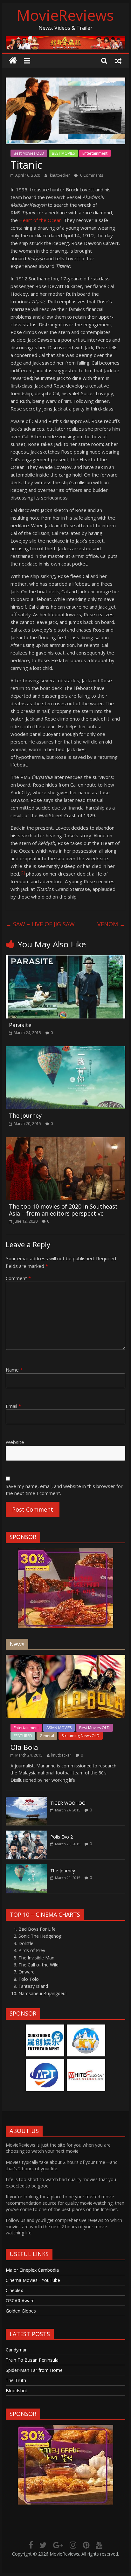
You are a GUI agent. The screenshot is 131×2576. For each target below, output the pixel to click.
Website (15, 1442)
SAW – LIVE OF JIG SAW (40, 924)
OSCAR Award (20, 2301)
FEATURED (23, 1736)
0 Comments (91, 175)
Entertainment (95, 153)
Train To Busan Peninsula (32, 2360)
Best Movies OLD (29, 153)
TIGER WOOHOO (68, 1803)
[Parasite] (65, 959)
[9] (23, 873)
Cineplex (14, 2290)
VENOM (111, 924)
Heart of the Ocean (40, 220)
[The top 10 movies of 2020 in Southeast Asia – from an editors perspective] (65, 1141)
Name (14, 1370)
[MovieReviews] (13, 61)
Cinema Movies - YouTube (33, 2280)
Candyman (17, 2350)
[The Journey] (65, 1050)
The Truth (16, 2380)
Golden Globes (21, 2311)
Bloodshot (17, 2391)
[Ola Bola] (65, 1658)
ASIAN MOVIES (59, 1728)
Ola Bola (24, 1747)
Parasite (20, 1025)
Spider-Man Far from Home (34, 2370)
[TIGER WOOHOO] (26, 1800)
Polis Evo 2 (62, 1837)
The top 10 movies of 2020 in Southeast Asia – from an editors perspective (63, 1210)
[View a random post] (118, 61)
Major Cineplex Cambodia (32, 2270)
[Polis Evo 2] (26, 1834)
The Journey (25, 1115)
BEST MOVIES (63, 153)
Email (13, 1406)
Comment (18, 1278)
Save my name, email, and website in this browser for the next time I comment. (64, 1490)
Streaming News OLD (81, 1736)
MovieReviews (65, 15)
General (47, 1736)
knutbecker (60, 175)
